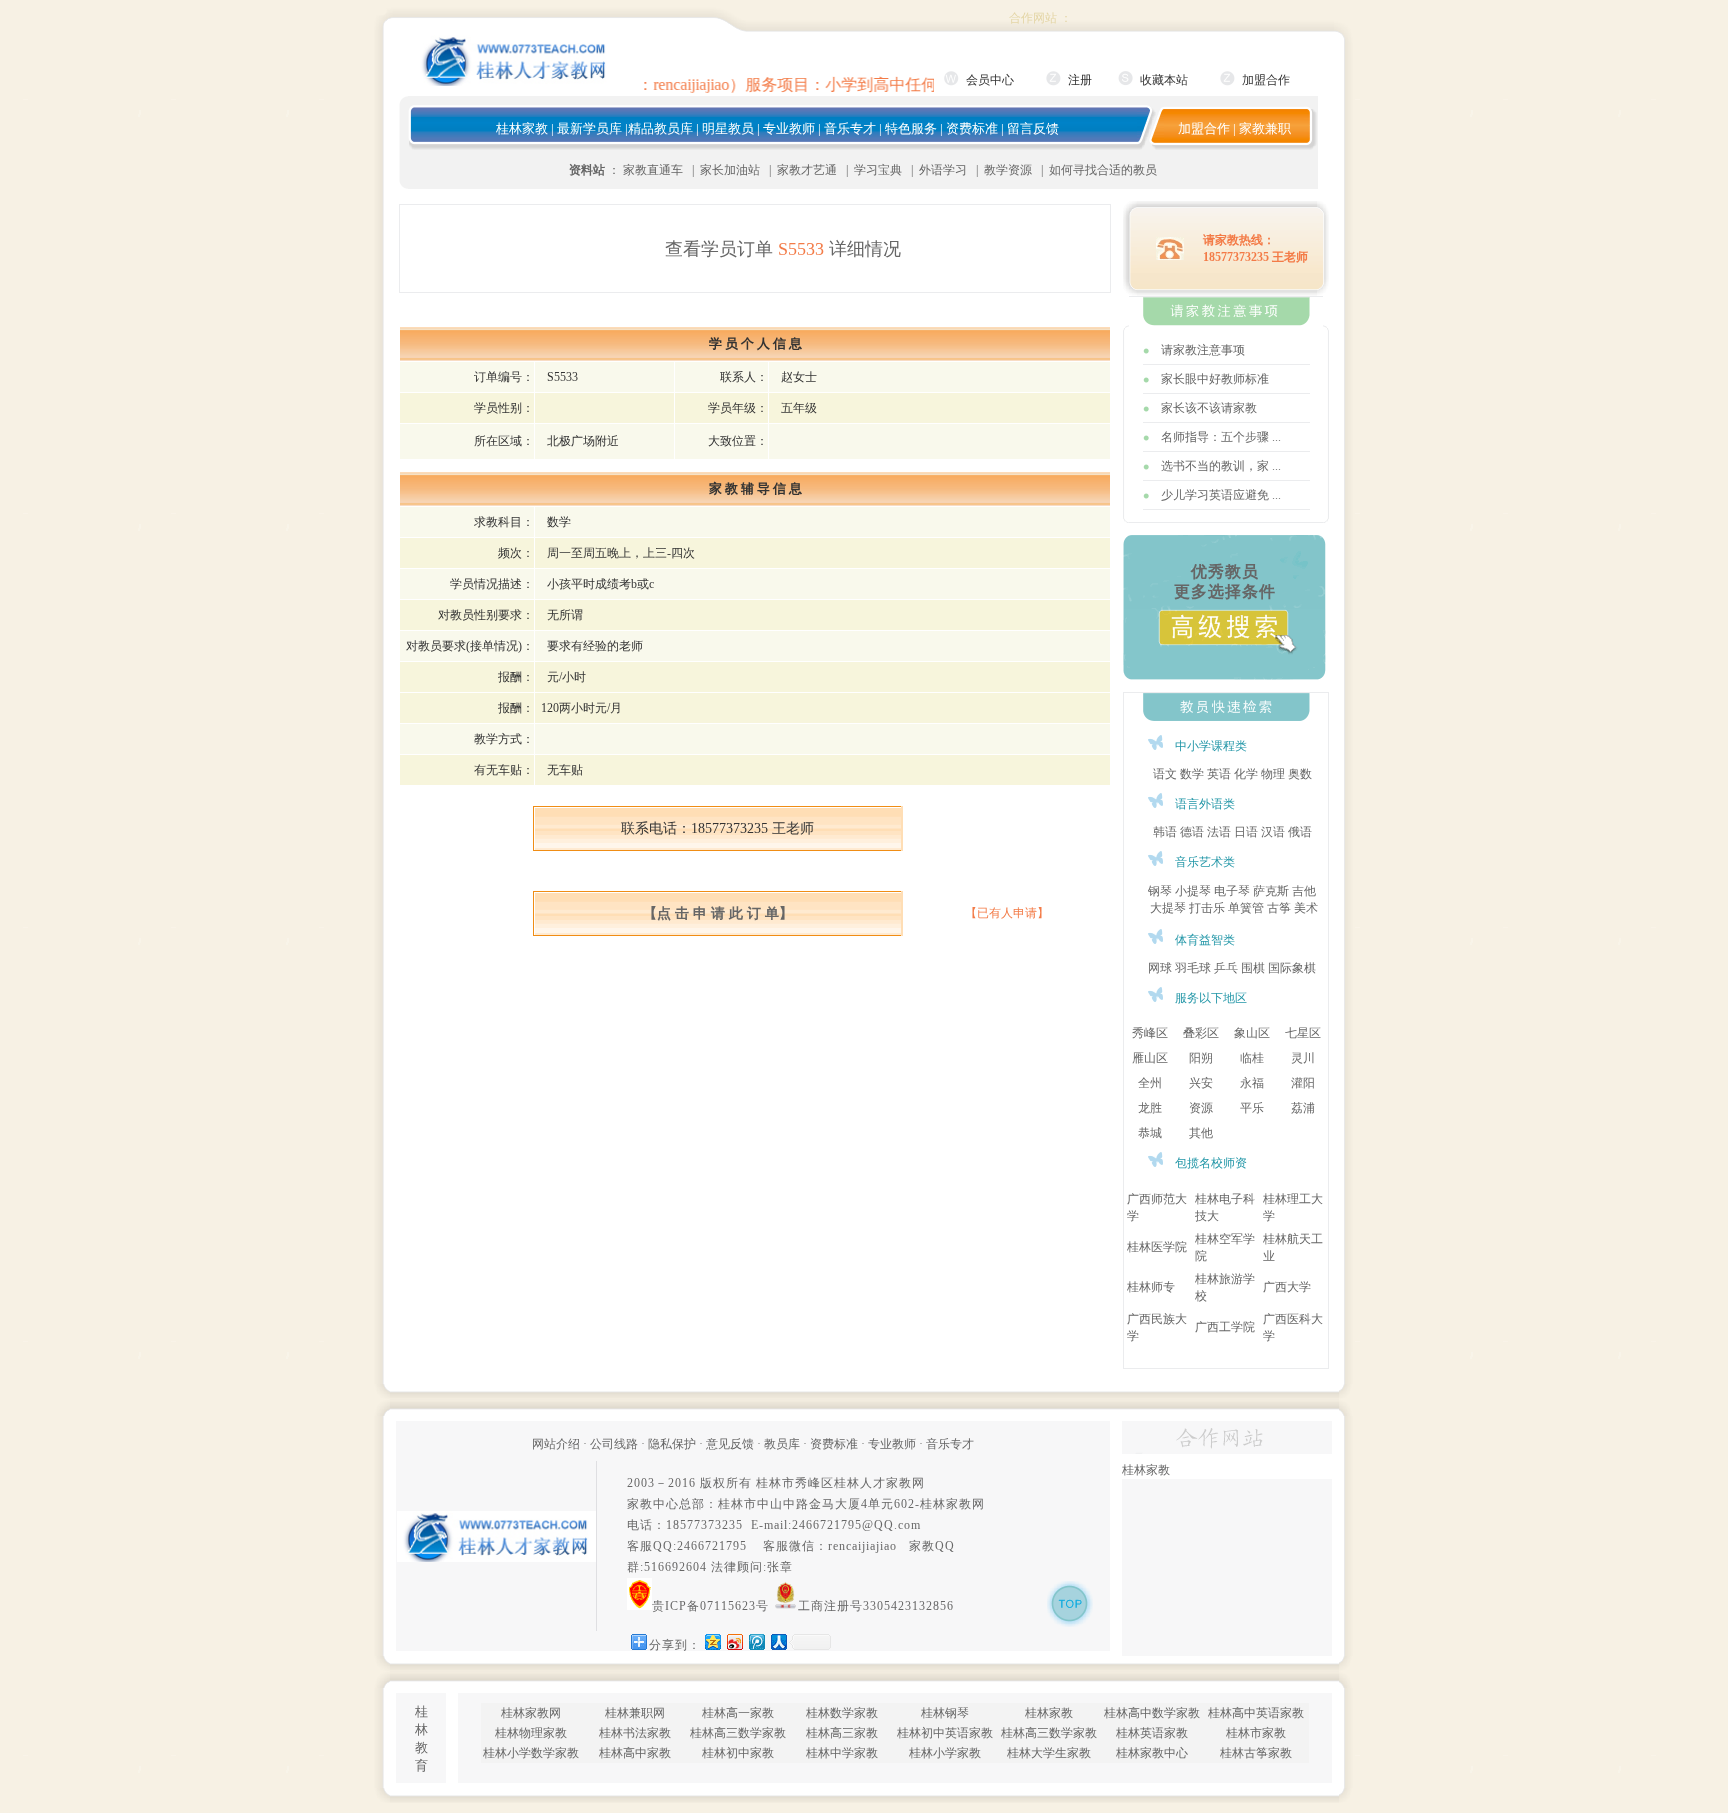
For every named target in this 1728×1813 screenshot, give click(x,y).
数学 (1192, 774)
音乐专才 (850, 128)
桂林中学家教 (842, 1753)
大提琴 (1168, 908)
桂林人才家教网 (879, 1483)
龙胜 (1150, 1108)
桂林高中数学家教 (1152, 1713)
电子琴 (1232, 891)
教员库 (782, 1444)
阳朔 (1201, 1058)
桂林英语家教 (1152, 1733)
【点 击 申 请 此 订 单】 (718, 913)
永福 (1252, 1083)
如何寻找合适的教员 (1103, 170)
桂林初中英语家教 (945, 1733)
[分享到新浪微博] (734, 1641)
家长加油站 (730, 170)
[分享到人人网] (778, 1641)
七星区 (1303, 1033)
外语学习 (943, 170)
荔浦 (1303, 1108)
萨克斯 (1271, 891)
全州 (1150, 1083)
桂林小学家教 (945, 1753)
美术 (1306, 908)
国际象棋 (1292, 968)
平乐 (1252, 1108)
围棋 (1253, 968)
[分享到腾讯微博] (756, 1641)
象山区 (1252, 1033)
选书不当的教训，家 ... (1221, 466)
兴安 (1201, 1083)
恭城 (1150, 1133)
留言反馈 (1033, 128)
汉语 (1273, 832)
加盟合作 (1266, 80)
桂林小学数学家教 (531, 1753)
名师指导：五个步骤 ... (1221, 437)
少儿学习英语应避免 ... (1221, 495)
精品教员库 (660, 128)
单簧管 (1246, 908)
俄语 (1300, 832)
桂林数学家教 (842, 1713)
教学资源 (1008, 170)
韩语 (1165, 832)
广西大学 (1287, 1287)
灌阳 (1303, 1083)
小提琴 (1193, 891)
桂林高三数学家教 (738, 1733)
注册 (1080, 80)
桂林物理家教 (531, 1733)
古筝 (1279, 908)
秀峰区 (1150, 1033)
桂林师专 (1151, 1287)
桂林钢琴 (945, 1713)
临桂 (1252, 1058)
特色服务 (911, 128)
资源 (1201, 1108)
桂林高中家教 (635, 1753)
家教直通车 (653, 170)
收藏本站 (1164, 80)
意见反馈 (730, 1444)
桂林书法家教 (635, 1733)
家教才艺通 (807, 170)
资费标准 (972, 128)
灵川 (1303, 1058)
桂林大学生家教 (1049, 1753)
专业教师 (789, 128)
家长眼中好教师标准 (1215, 379)
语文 (1165, 774)
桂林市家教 (1256, 1733)
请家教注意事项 (1203, 350)
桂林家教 (522, 128)
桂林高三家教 (842, 1733)
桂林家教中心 (1152, 1753)
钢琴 (1160, 891)
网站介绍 (556, 1444)
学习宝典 (878, 170)
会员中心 (990, 80)
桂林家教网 (952, 1504)
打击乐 (1207, 908)
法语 (1219, 832)
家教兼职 (1265, 128)
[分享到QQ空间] (712, 1641)
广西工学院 (1225, 1327)
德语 (1192, 832)
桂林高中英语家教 (1256, 1713)
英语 (1219, 774)
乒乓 (1226, 968)
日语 (1246, 832)
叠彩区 (1201, 1033)
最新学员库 (589, 128)
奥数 (1300, 774)
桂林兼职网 (635, 1713)
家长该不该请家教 (1209, 408)
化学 (1246, 774)
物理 (1273, 774)
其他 (1201, 1133)
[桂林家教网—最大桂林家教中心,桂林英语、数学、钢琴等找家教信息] (514, 82)
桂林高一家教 (738, 1713)
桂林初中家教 (738, 1753)
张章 (780, 1567)
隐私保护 (672, 1444)
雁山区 (1150, 1058)
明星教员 (728, 128)
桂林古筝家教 (1256, 1753)
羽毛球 (1193, 968)
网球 (1160, 968)
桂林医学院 (1157, 1247)
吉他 (1304, 891)
